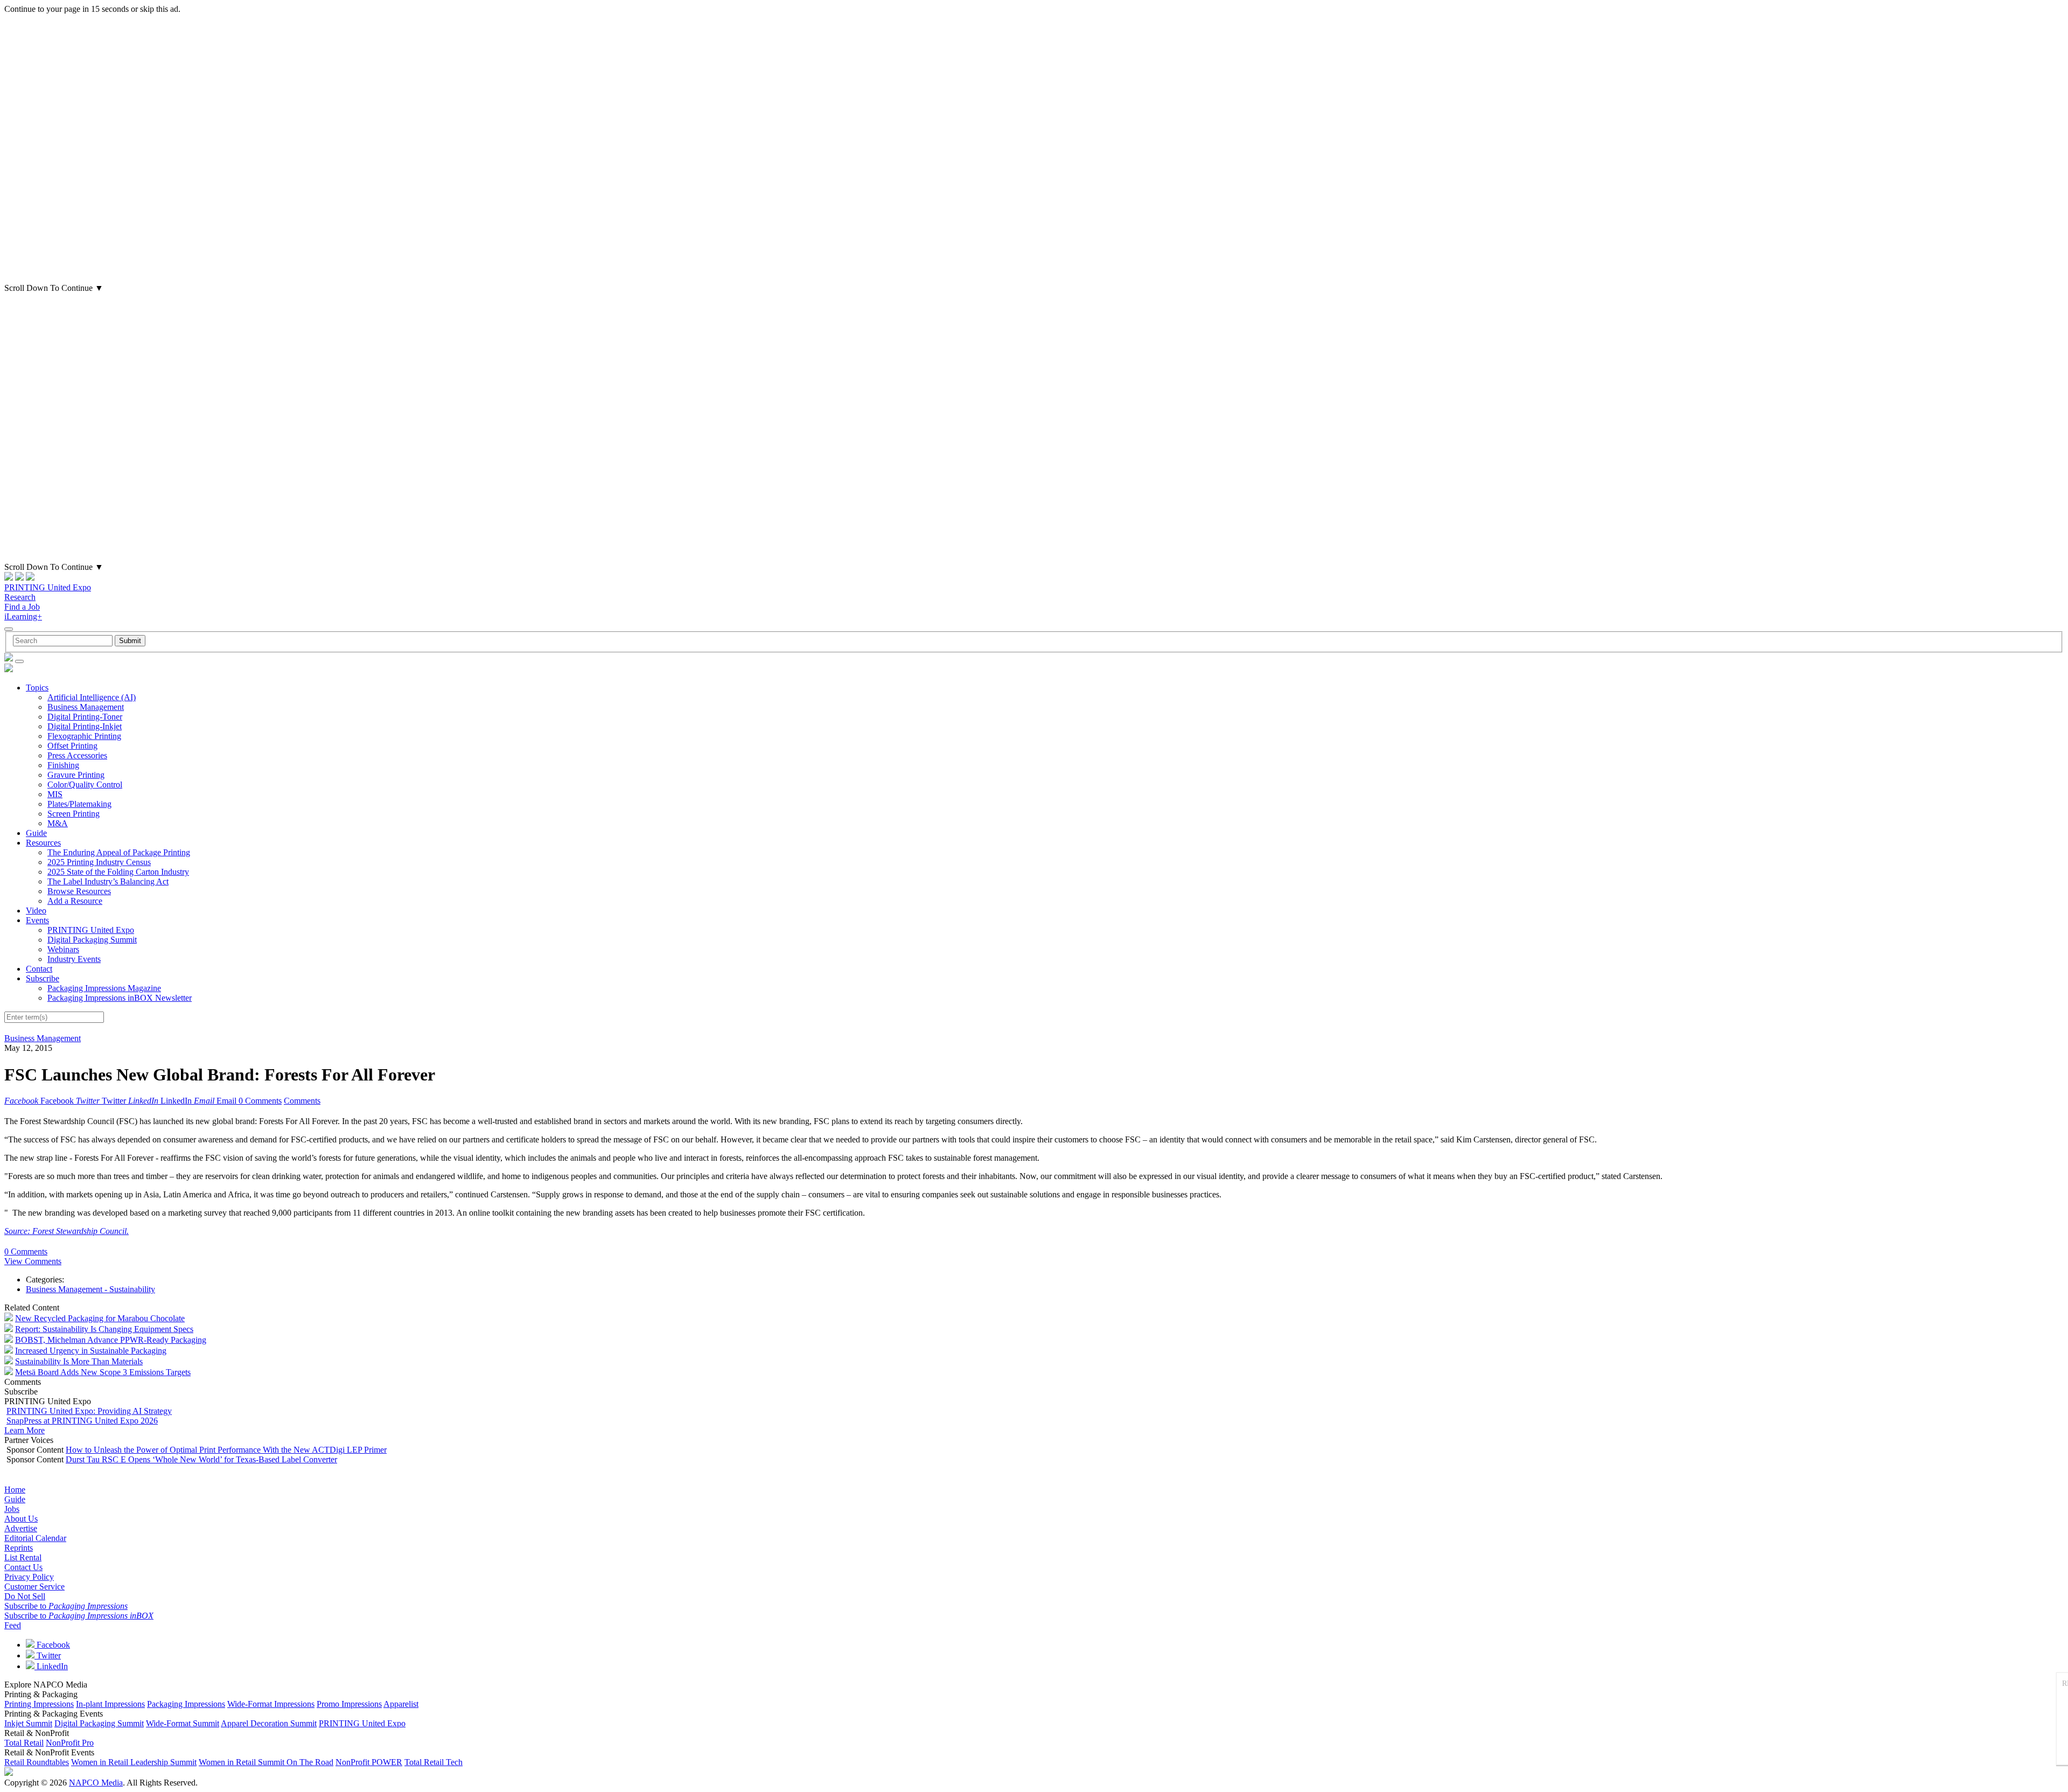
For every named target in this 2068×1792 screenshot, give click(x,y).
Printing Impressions (39, 1704)
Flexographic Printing (84, 736)
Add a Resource (75, 901)
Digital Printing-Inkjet (85, 726)
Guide (36, 833)
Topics (37, 688)
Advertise (21, 1528)
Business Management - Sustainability (90, 1289)
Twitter (48, 1655)
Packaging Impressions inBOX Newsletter (120, 998)
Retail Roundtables (37, 1762)
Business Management (86, 707)
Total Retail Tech (434, 1762)
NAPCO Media (96, 1783)
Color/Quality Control (85, 785)
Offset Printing (72, 746)
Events (37, 920)
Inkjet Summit (28, 1723)
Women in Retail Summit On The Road (266, 1762)
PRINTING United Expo (48, 587)
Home (15, 1490)
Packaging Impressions (186, 1704)
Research (20, 597)
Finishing (63, 765)
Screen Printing (74, 814)
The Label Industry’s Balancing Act (108, 881)
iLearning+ (23, 616)
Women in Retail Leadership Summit (134, 1762)
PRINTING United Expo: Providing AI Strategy (89, 1411)
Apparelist (401, 1704)
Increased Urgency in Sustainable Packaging (91, 1351)
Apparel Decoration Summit (269, 1723)
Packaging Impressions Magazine (104, 988)
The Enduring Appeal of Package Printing (119, 852)
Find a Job (22, 607)
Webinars (63, 949)
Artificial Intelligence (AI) (92, 697)
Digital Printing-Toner (85, 717)
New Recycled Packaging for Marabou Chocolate (100, 1318)
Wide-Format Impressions (271, 1704)
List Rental (23, 1557)
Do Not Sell (25, 1596)
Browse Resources (79, 891)
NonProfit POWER (369, 1762)
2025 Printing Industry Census (99, 862)
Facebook (52, 1645)
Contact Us (23, 1567)
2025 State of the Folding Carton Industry (118, 872)
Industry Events (74, 959)
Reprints (19, 1548)
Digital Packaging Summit (92, 940)
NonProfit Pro (70, 1743)
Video (36, 911)
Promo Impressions (349, 1704)
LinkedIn (51, 1666)
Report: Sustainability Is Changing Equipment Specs (104, 1329)
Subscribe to (66, 1606)
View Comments (33, 1261)
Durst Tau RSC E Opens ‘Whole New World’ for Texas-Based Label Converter (201, 1459)
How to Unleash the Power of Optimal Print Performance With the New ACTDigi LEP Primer (226, 1450)
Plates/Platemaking (79, 804)
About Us (21, 1519)
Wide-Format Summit (183, 1723)
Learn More (25, 1430)
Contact (39, 969)
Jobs (12, 1509)
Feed (13, 1625)
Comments (302, 1101)
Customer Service (34, 1587)
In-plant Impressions (110, 1704)
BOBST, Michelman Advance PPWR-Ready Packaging (111, 1340)
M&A (58, 823)
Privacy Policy (29, 1577)
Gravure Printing (76, 775)
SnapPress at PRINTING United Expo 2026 (82, 1421)
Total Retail (24, 1743)
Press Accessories (77, 755)
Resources (43, 843)
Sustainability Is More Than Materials (79, 1361)
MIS (55, 794)
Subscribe (43, 978)
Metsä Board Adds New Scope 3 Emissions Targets (103, 1372)
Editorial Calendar (35, 1538)
